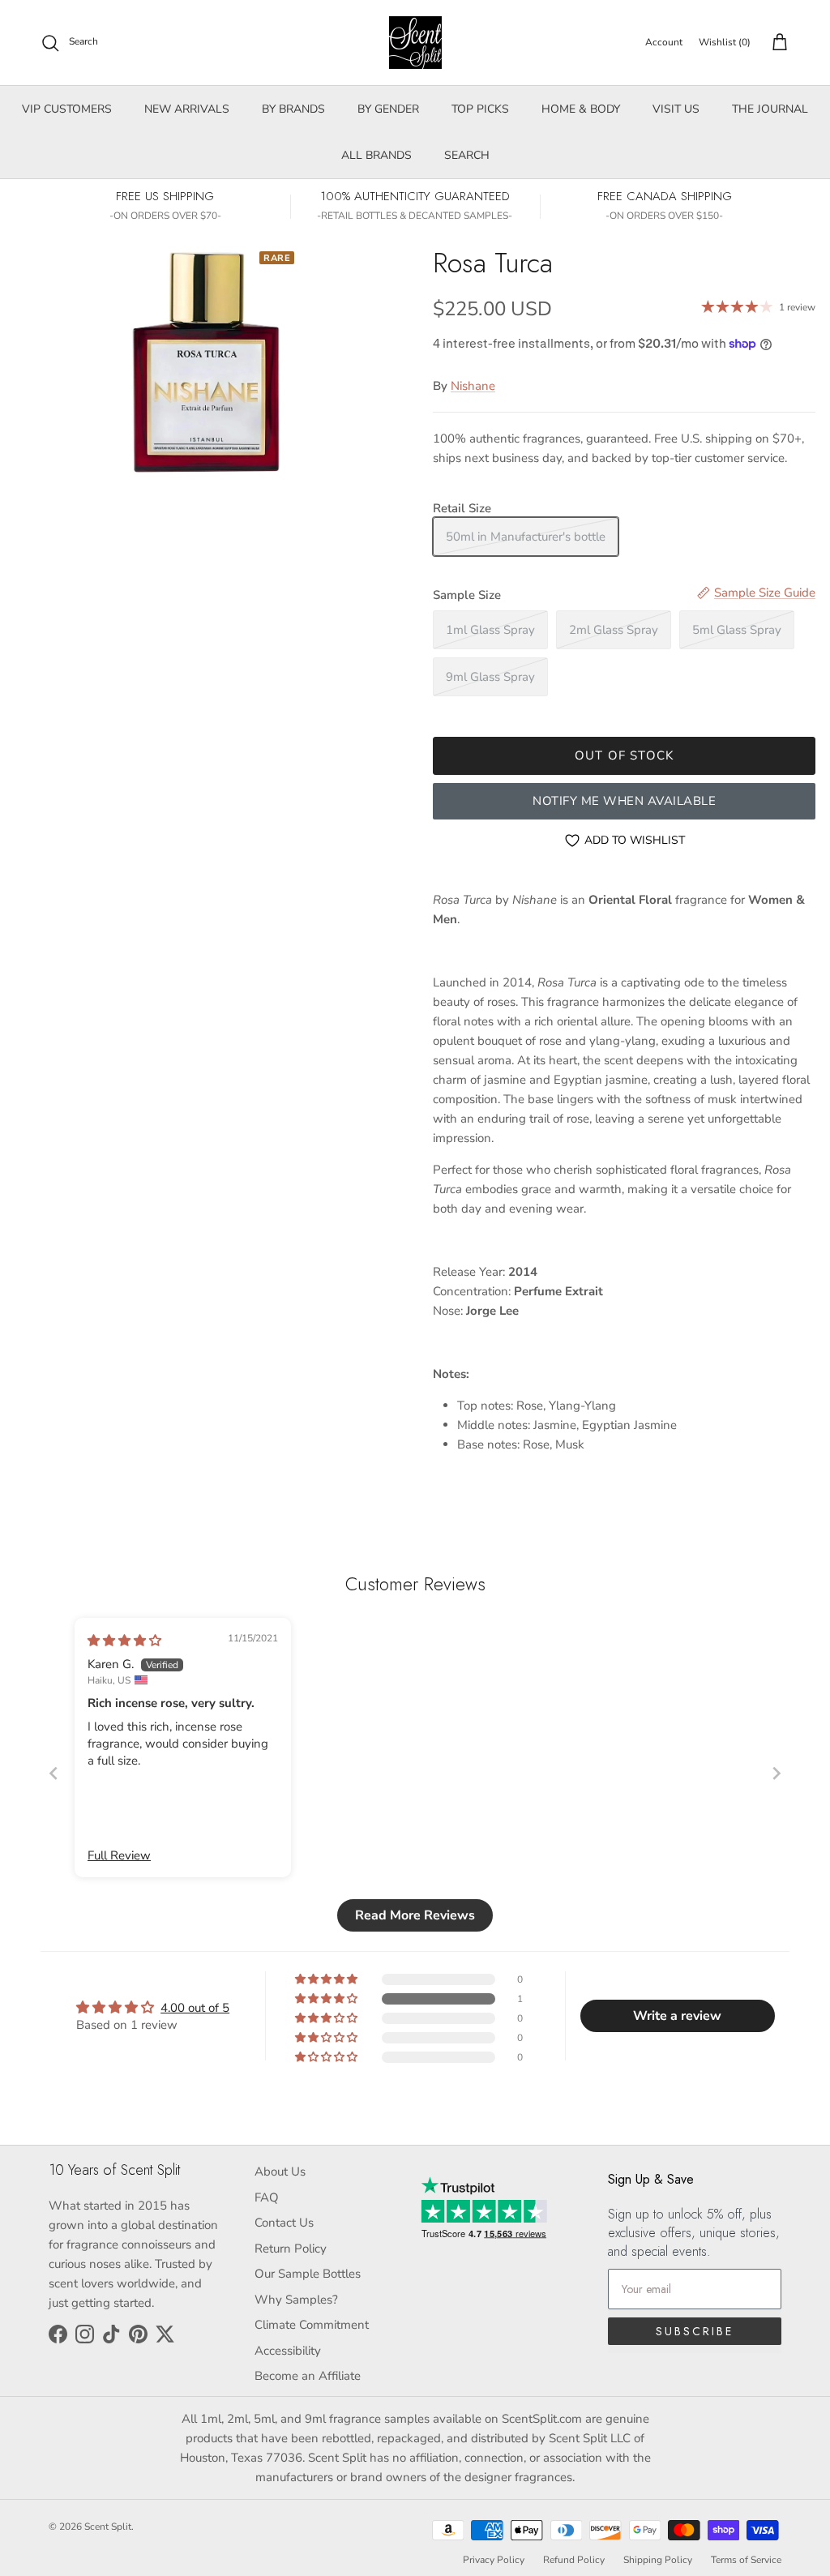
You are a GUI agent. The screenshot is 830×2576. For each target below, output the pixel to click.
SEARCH (467, 155)
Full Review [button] (119, 1855)
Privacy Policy (494, 2560)
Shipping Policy (658, 2560)
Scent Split (108, 2527)
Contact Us (284, 2223)
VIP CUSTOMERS (67, 109)
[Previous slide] (53, 1773)
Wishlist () (725, 42)
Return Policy (291, 2249)
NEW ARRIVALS (187, 109)
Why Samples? (296, 2300)
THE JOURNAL (770, 109)
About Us (280, 2172)
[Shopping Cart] (777, 43)
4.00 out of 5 (195, 2008)
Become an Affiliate (308, 2376)
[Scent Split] (415, 43)
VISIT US (676, 109)
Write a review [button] (677, 2016)
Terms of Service (746, 2560)
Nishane (473, 386)
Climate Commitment (312, 2325)
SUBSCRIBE (695, 2331)
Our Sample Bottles (308, 2274)
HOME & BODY (581, 109)
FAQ (267, 2197)
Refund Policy (574, 2560)
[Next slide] (777, 1773)
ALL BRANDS (376, 155)
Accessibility (288, 2351)
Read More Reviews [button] (415, 1915)
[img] (124, 1641)
